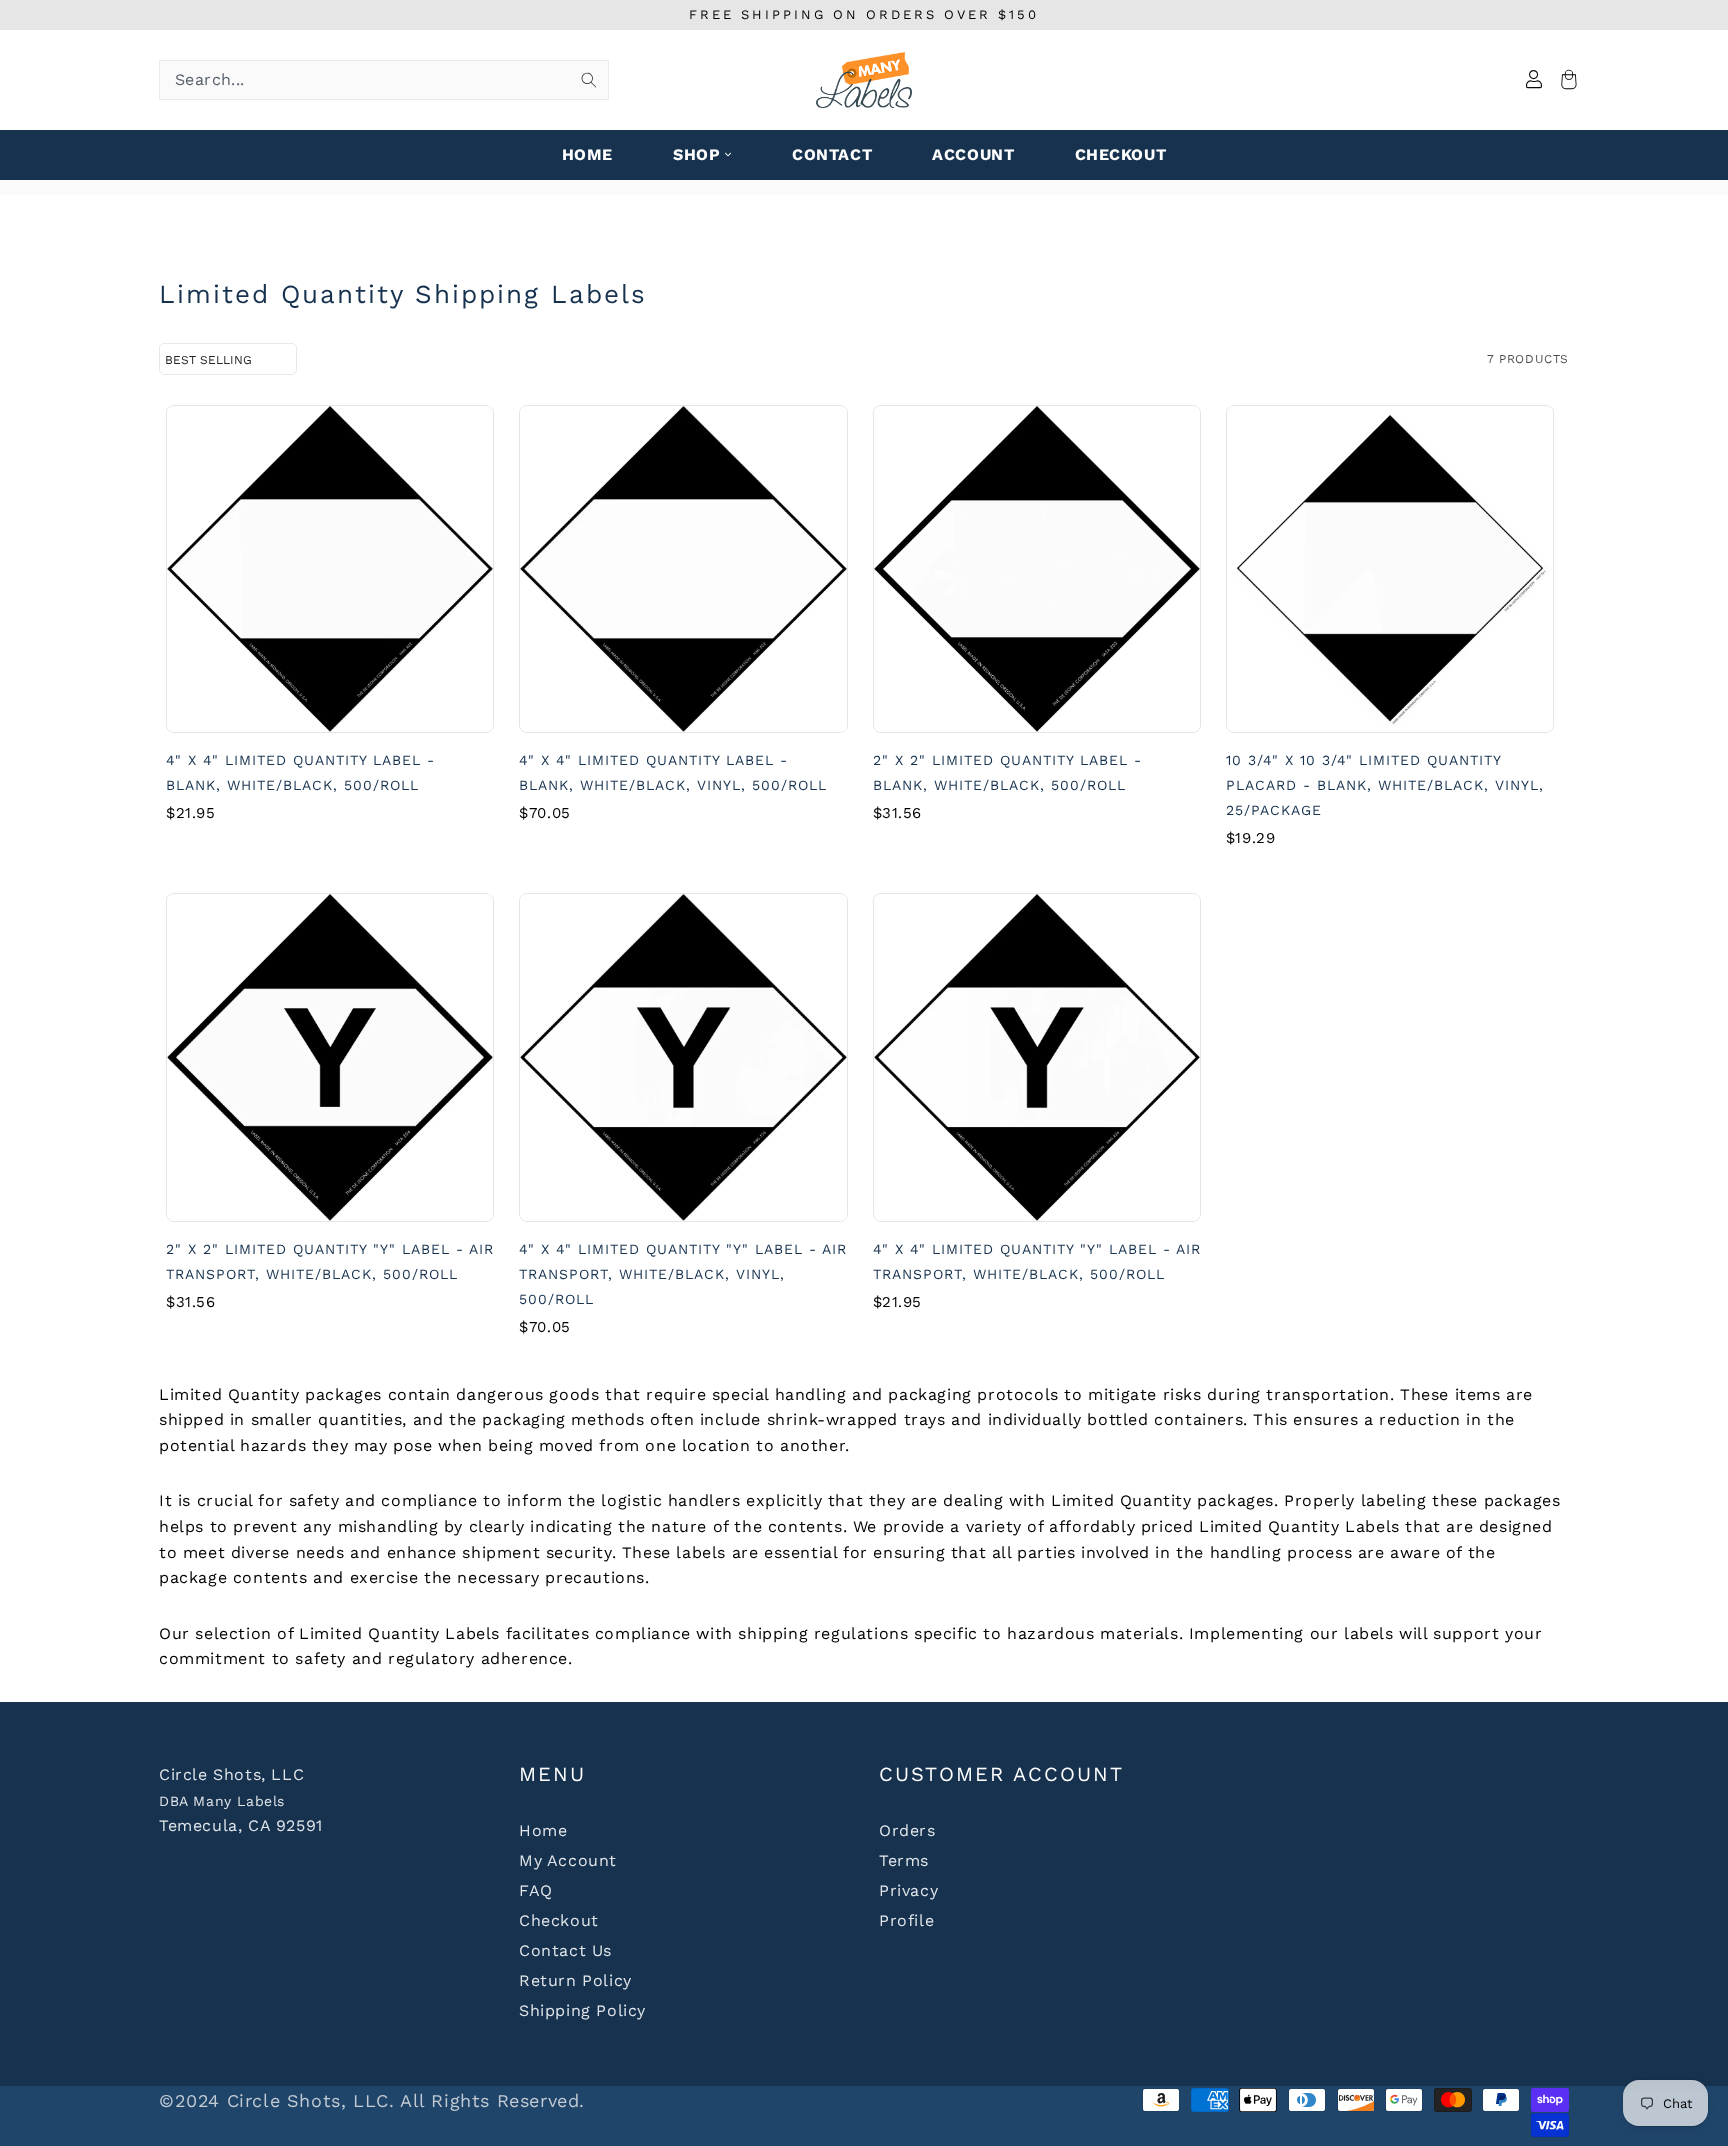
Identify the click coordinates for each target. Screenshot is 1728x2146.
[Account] (1534, 80)
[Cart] (1566, 80)
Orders (907, 1830)
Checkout (559, 1920)
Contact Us (565, 1950)
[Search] (589, 80)
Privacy (908, 1890)
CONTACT (832, 154)
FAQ (536, 1890)
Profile (906, 1920)
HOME (587, 154)
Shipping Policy (582, 2010)
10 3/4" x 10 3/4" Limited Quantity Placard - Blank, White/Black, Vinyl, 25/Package (1385, 785)
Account (973, 154)
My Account (568, 1860)
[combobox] (384, 80)
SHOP (696, 154)
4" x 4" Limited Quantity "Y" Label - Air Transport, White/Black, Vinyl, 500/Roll (683, 1274)
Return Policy (575, 1980)
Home (543, 1830)
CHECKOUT (1121, 154)
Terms (904, 1860)
